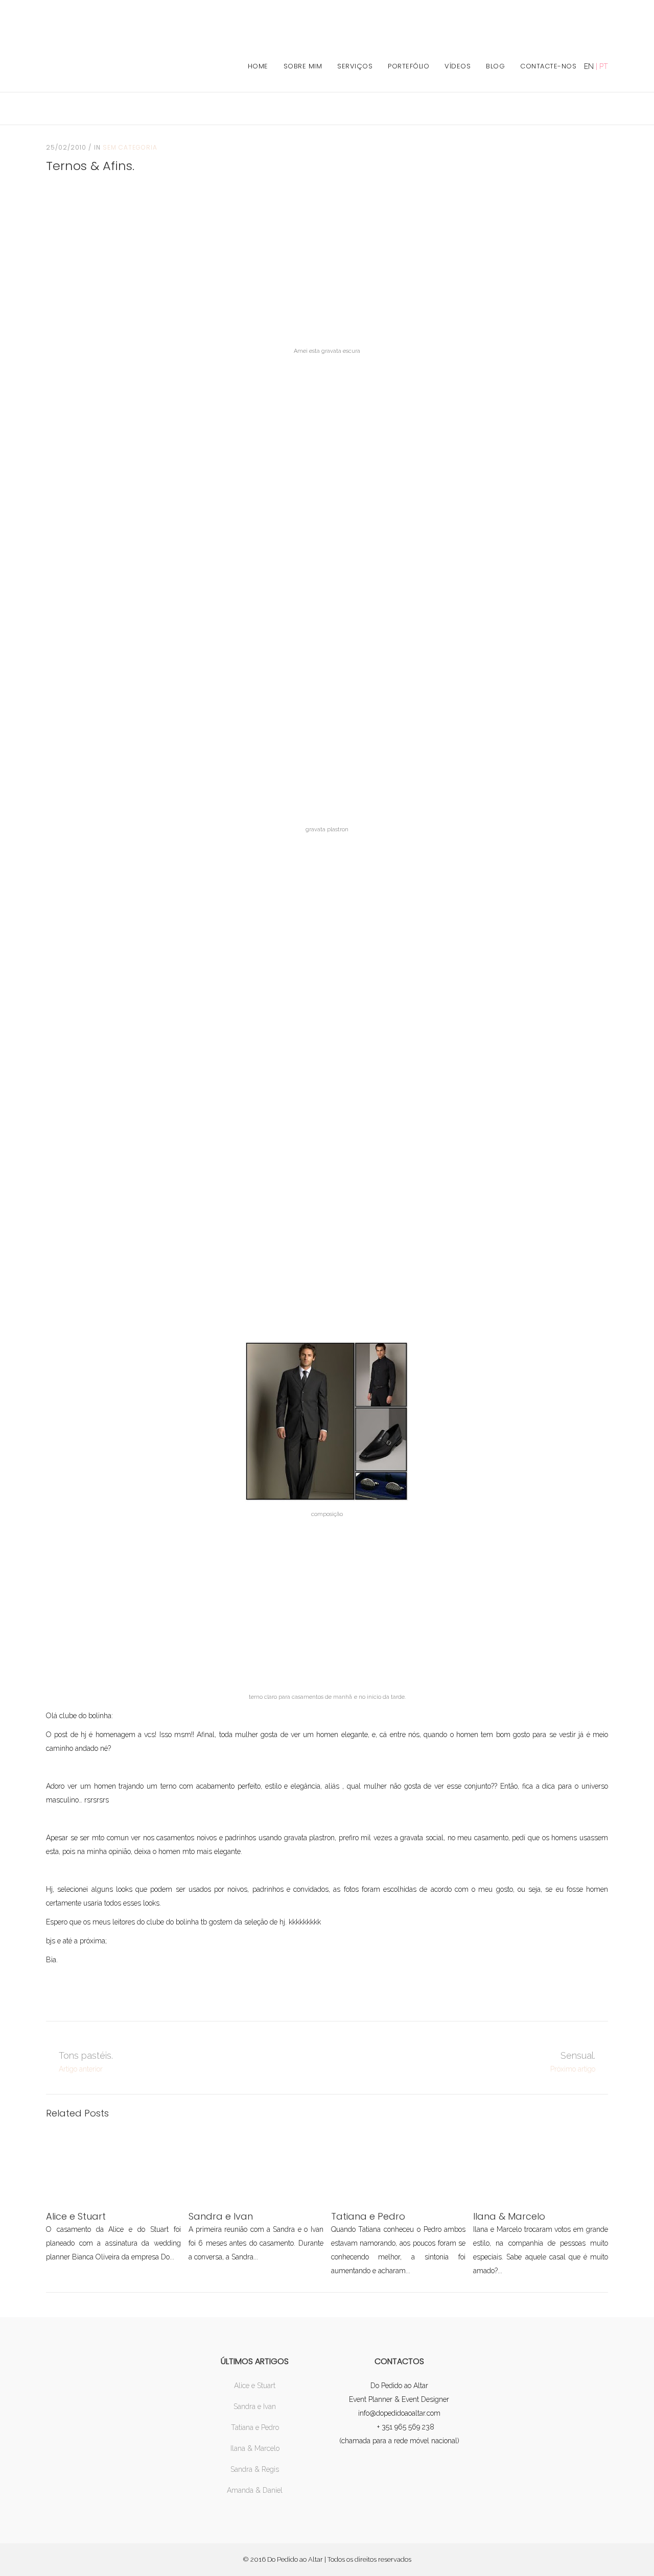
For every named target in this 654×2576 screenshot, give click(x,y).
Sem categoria (130, 147)
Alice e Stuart (255, 2386)
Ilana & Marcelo (255, 2448)
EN (589, 66)
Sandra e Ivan (255, 2406)
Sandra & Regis (255, 2469)
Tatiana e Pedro (255, 2427)
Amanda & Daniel (255, 2490)
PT (604, 66)
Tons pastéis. (86, 2055)
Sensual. (578, 2055)
